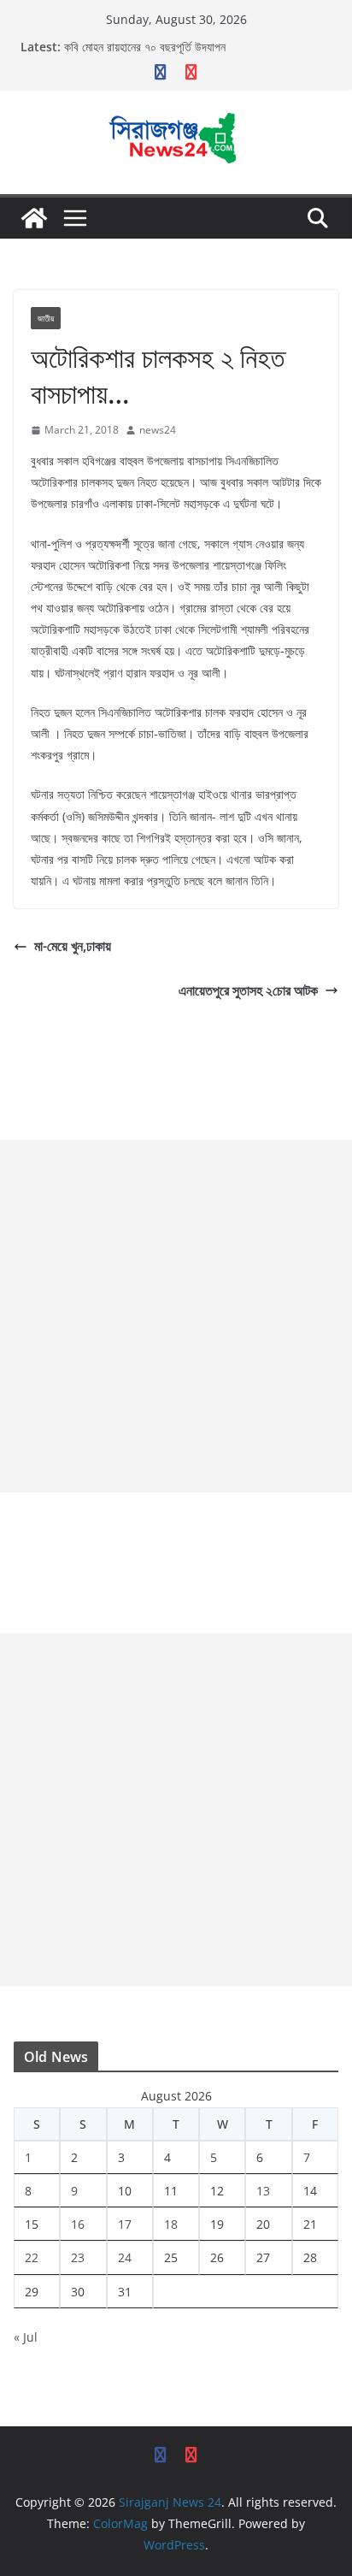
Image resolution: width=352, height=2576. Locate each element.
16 (78, 2224)
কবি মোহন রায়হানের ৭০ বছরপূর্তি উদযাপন (145, 47)
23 (78, 2257)
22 (32, 2257)
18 (171, 2224)
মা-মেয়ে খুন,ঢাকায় (73, 946)
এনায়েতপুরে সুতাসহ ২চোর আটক (248, 990)
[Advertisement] (176, 1316)
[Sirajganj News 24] (34, 218)
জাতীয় (46, 318)
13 (263, 2191)
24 (125, 2257)
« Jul (26, 2337)
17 (125, 2224)
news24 (158, 430)
